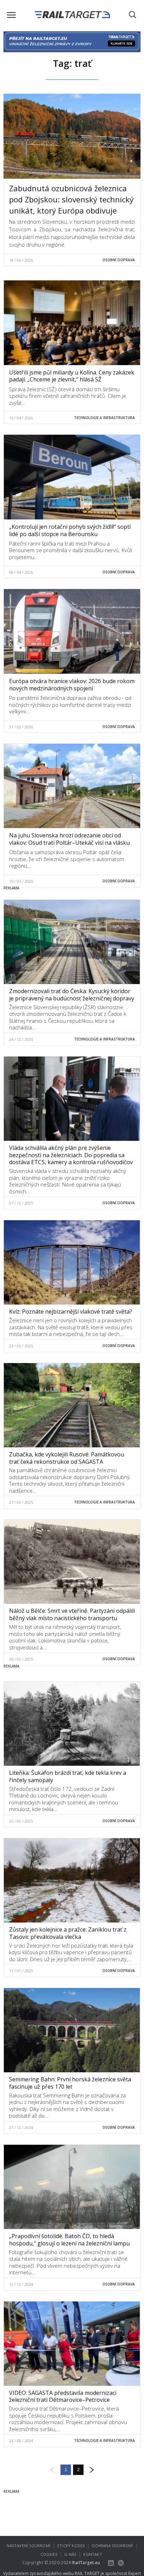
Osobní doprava (119, 260)
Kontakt (92, 2554)
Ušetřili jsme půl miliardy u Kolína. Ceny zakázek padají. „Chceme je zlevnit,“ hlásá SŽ (72, 376)
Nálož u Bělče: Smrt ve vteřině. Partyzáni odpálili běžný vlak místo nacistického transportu (72, 1614)
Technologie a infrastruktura (105, 418)
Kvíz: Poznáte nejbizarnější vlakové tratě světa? (71, 1312)
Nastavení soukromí (28, 2546)
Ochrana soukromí (112, 2546)
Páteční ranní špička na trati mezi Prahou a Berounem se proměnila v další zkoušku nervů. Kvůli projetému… (71, 550)
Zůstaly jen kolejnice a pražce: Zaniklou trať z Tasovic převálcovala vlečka (68, 1933)
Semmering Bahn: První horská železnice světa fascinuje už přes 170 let (70, 2083)
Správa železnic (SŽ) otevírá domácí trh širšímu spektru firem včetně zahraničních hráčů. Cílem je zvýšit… (68, 396)
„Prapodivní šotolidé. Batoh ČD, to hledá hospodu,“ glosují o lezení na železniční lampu (69, 2240)
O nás (70, 2554)
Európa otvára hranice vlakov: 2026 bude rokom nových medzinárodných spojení (72, 685)
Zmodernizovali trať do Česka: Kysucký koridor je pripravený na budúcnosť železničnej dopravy (72, 995)
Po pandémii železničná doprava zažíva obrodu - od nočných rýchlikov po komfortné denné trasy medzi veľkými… (70, 705)
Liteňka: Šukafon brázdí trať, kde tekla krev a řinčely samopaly (68, 1776)
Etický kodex (71, 2546)
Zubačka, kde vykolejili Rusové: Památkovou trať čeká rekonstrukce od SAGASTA (67, 1458)
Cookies (49, 2554)
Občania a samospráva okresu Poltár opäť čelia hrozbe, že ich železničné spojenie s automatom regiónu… (67, 859)
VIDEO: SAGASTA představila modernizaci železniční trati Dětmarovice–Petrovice (63, 2396)
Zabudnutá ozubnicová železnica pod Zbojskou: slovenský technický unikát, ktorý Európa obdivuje (71, 199)
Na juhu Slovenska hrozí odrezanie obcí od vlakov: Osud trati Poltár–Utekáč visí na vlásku (69, 839)
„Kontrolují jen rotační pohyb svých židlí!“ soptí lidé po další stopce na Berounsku (70, 530)
